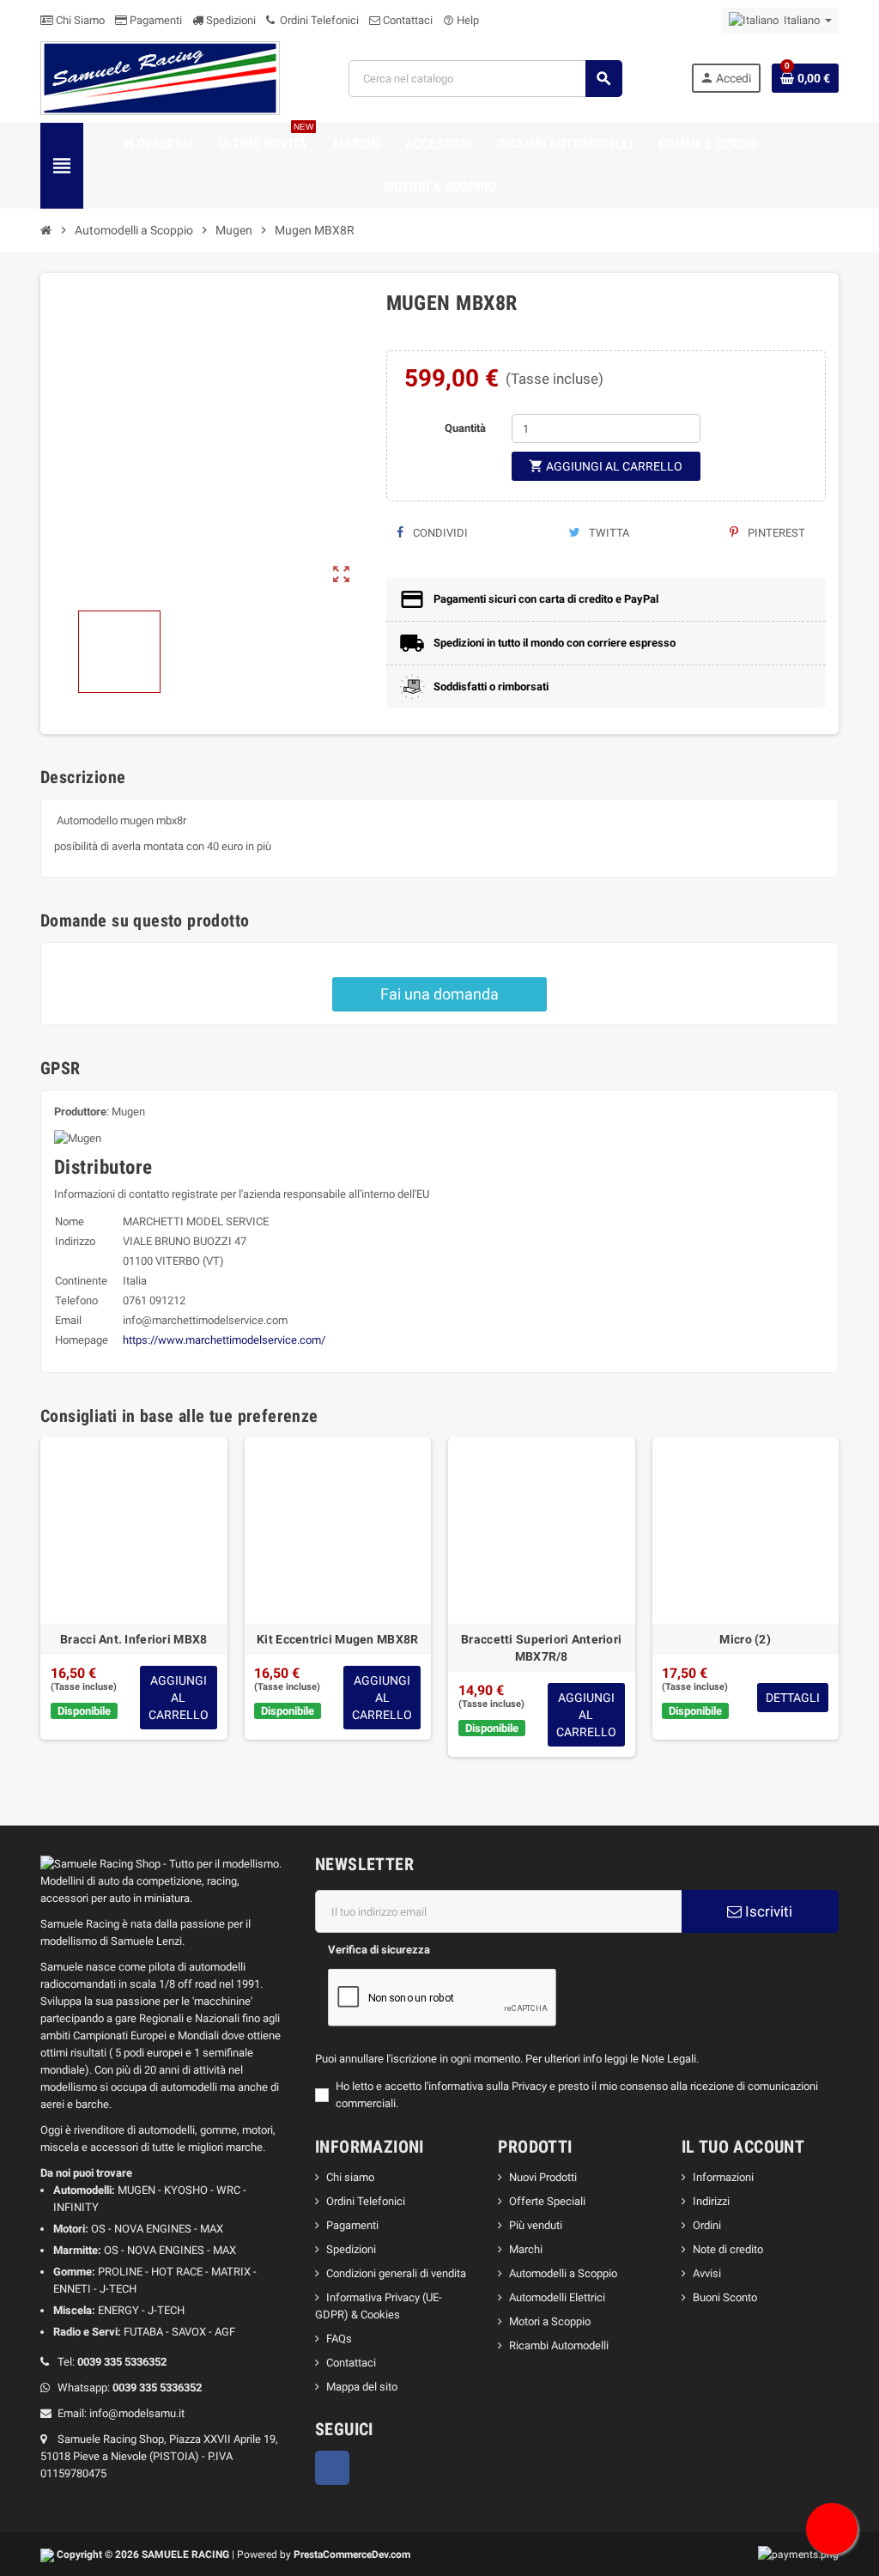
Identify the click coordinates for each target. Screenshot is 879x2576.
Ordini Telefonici (318, 20)
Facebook (332, 2468)
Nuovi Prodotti (543, 2177)
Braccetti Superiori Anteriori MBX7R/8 (541, 1648)
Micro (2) (745, 1639)
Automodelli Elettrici (557, 2297)
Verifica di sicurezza (379, 1950)
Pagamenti (155, 20)
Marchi (526, 2249)
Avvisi (707, 2273)
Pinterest (775, 533)
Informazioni (723, 2177)
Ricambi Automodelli (559, 2345)
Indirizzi (711, 2201)
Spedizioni (230, 20)
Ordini (707, 2225)
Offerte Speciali (547, 2201)
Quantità (465, 428)
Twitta (608, 533)
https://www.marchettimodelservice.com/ (224, 1340)
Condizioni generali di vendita (396, 2273)
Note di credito (728, 2249)
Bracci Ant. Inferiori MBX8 (133, 1639)
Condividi (439, 533)
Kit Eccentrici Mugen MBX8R (337, 1639)
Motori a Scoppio (550, 2321)
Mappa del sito (362, 2387)
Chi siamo (350, 2177)
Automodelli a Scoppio (563, 2273)
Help (461, 20)
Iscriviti (767, 1911)
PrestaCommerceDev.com (352, 2555)
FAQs (339, 2339)
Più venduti (536, 2225)
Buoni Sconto (725, 2297)
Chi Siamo (79, 20)
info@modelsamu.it (137, 2413)
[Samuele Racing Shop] (160, 78)
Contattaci (406, 20)
